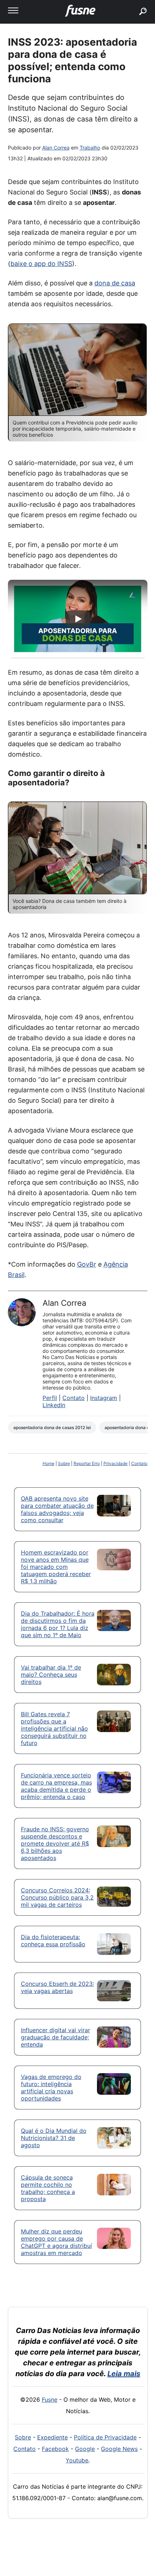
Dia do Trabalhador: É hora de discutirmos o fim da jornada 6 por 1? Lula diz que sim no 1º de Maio (58, 1624)
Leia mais (124, 2374)
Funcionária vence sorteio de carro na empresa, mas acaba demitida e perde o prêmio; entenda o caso (56, 1786)
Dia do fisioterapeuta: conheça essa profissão (53, 1941)
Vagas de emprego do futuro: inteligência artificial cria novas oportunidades (51, 2088)
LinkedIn (54, 1405)
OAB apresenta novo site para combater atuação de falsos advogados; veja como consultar (57, 1509)
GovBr (87, 1264)
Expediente (52, 2437)
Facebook (55, 2449)
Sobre (64, 1463)
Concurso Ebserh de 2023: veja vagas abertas (57, 1987)
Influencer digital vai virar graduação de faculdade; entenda (56, 2037)
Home (48, 1463)
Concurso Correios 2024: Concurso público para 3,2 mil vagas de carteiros (57, 1897)
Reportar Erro (87, 1463)
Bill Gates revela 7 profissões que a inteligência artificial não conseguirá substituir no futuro (54, 1728)
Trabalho (90, 148)
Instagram (104, 1398)
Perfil (50, 1398)
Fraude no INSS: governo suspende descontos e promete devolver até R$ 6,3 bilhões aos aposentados (55, 1843)
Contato (74, 1398)
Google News (119, 2449)
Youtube (77, 2460)
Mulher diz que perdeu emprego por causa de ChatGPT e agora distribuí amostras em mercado (56, 2242)
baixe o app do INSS (41, 264)
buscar (132, 3)
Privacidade (116, 1463)
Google (85, 2449)
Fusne (50, 2400)
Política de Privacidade (105, 2437)
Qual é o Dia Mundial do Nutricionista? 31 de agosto (54, 2138)
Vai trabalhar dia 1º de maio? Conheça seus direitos (51, 1675)
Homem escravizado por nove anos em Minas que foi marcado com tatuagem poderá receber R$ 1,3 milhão (56, 1567)
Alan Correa (56, 148)
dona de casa (115, 283)
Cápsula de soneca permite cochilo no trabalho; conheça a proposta (48, 2188)
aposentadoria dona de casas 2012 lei (52, 1427)
